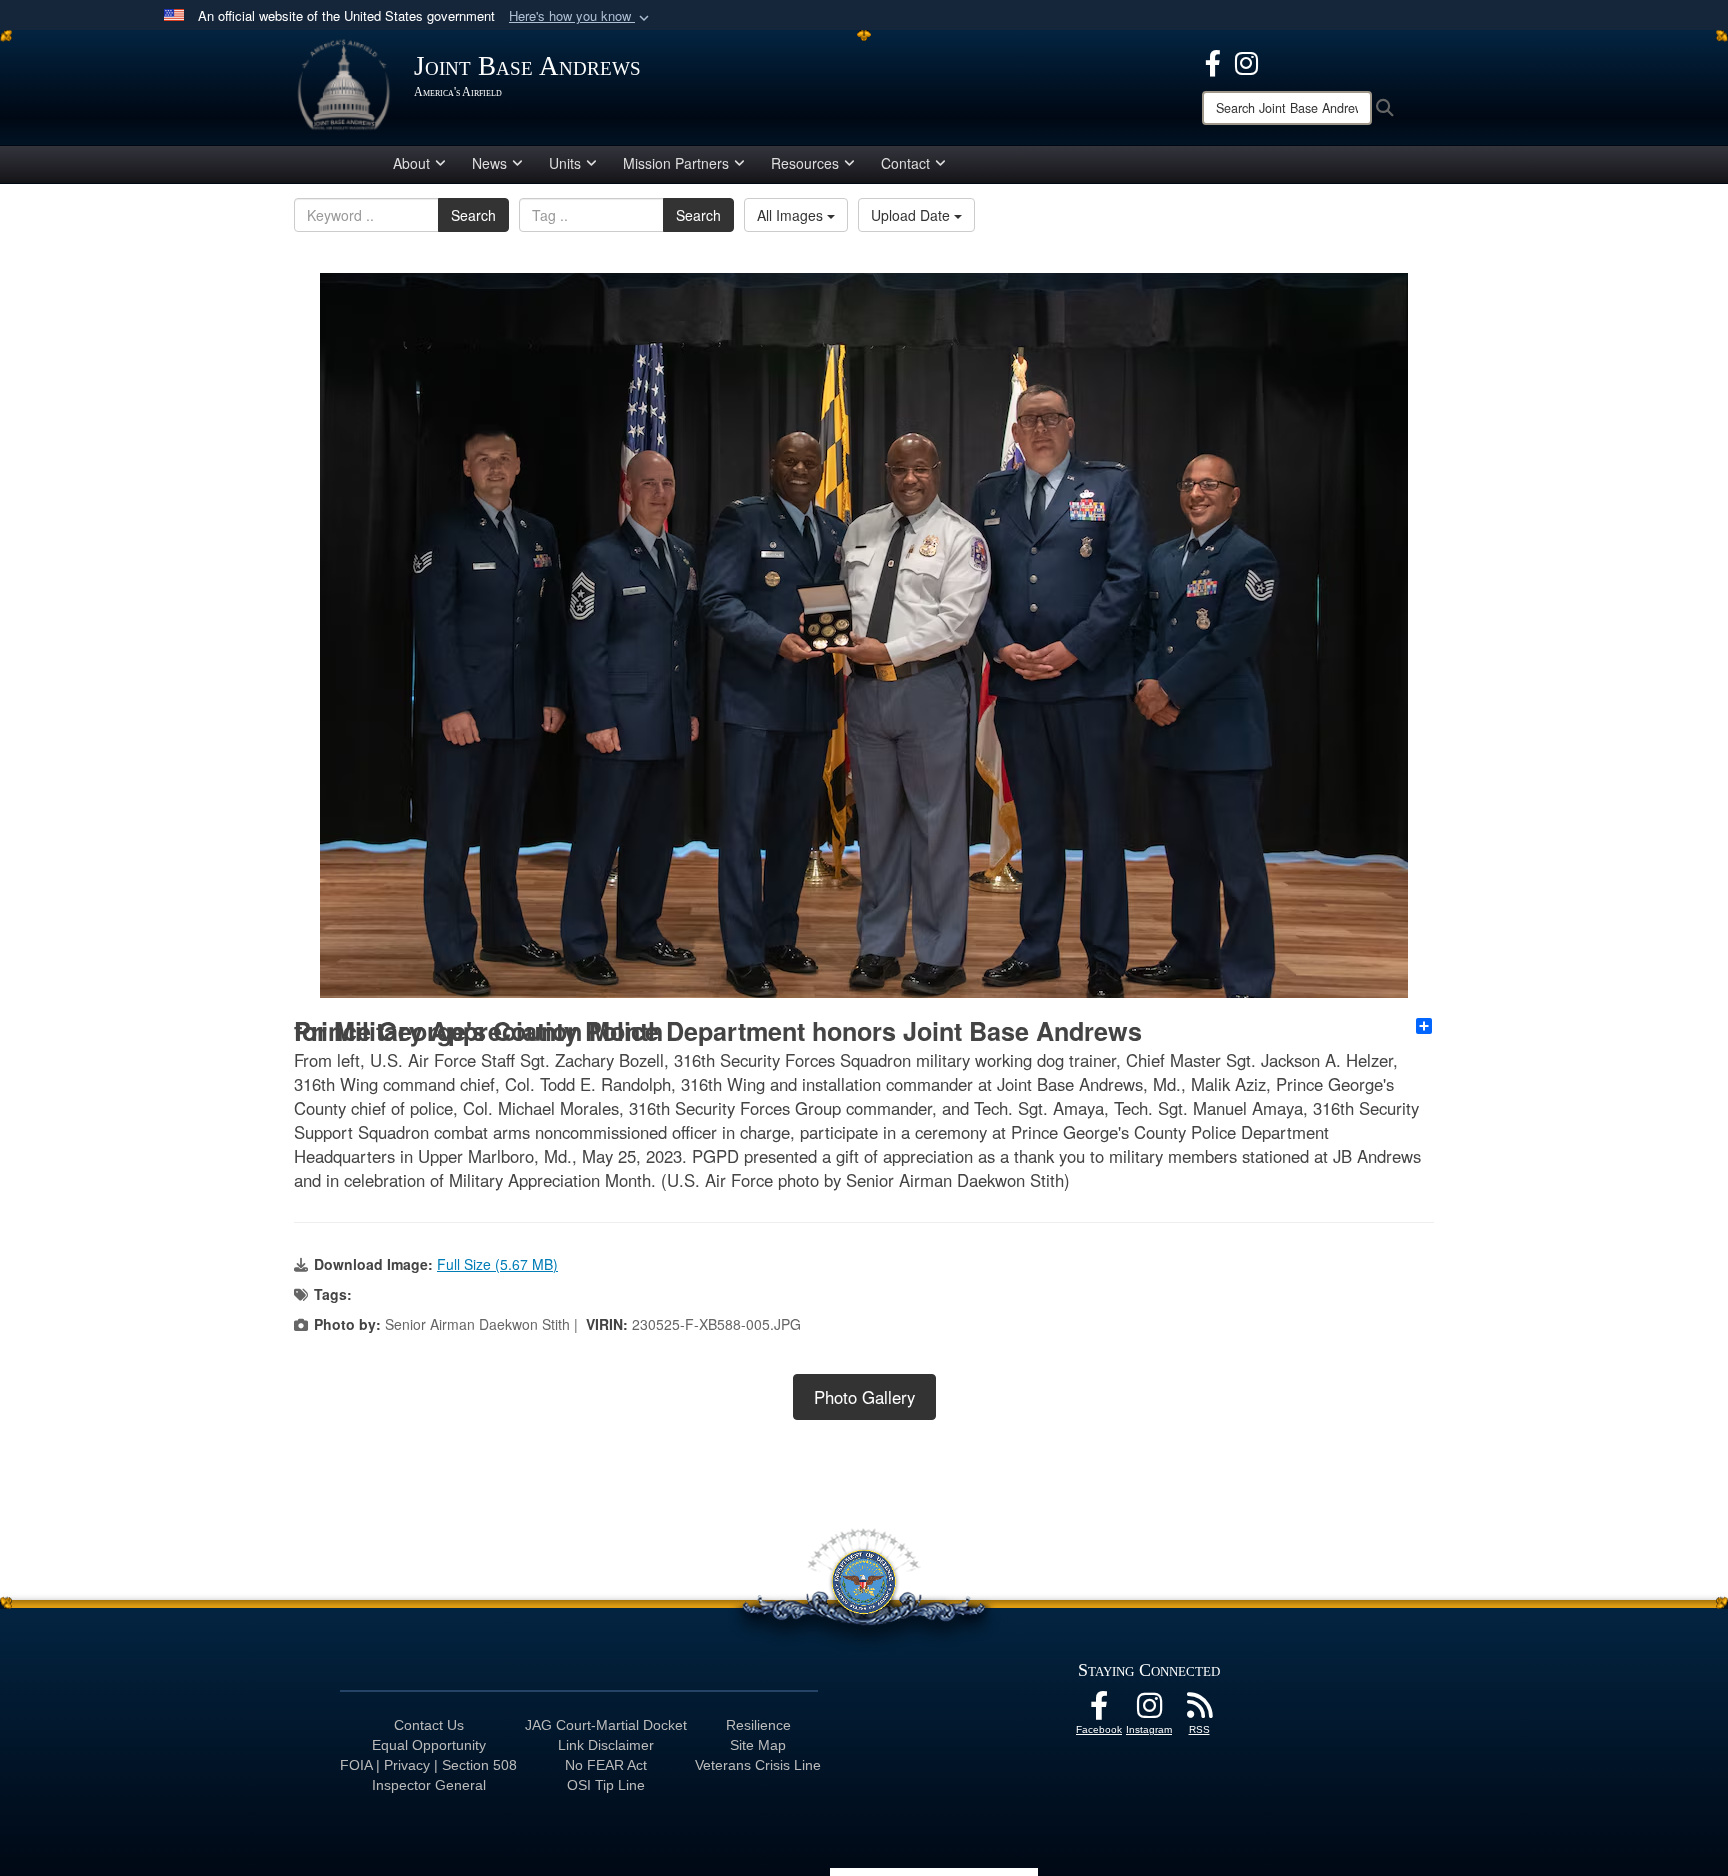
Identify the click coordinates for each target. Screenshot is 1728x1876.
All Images (792, 215)
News (489, 163)
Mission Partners (676, 163)
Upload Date (912, 215)
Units (565, 163)
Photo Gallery (864, 1397)
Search (473, 215)
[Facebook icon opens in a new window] (1213, 61)
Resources (805, 163)
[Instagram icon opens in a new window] (1246, 61)
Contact (905, 163)
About (411, 163)
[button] (581, 16)
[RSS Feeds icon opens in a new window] (1199, 1711)
